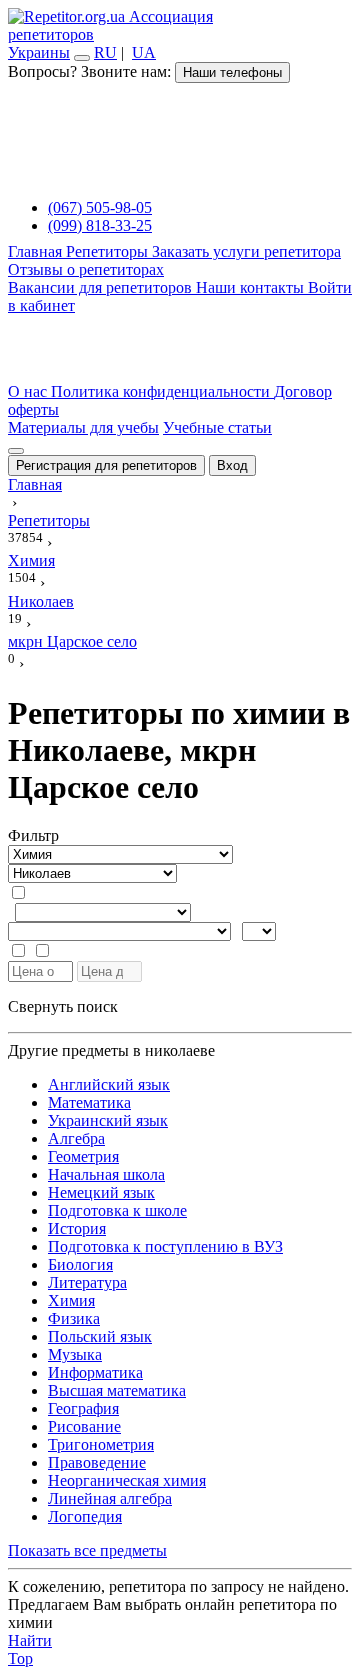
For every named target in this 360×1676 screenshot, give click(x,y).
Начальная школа (106, 1174)
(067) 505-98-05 (100, 207)
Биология (80, 1264)
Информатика (95, 1372)
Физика (74, 1318)
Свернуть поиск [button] (63, 1006)
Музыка (75, 1354)
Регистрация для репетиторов (106, 465)
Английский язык (109, 1084)
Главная (37, 251)
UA (144, 52)
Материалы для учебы (83, 427)
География (83, 1408)
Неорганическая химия (127, 1480)
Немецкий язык (101, 1192)
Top (20, 1658)
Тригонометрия (101, 1444)
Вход (232, 465)
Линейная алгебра (110, 1498)
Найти (30, 1640)
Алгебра (76, 1138)
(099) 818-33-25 (100, 225)
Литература (87, 1282)
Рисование (84, 1426)
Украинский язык (108, 1120)
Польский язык (100, 1336)
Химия (71, 1300)
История (77, 1228)
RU (105, 52)
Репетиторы (109, 251)
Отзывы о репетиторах (86, 269)
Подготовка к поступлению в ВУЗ (165, 1246)
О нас (29, 391)
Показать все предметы (87, 1550)
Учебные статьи (217, 427)
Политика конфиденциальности (162, 391)
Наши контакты (252, 287)
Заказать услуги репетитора (246, 251)
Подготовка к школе (117, 1210)
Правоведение (97, 1462)
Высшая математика (117, 1390)
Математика (89, 1102)
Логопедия (85, 1516)
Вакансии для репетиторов (102, 287)
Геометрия (83, 1156)
